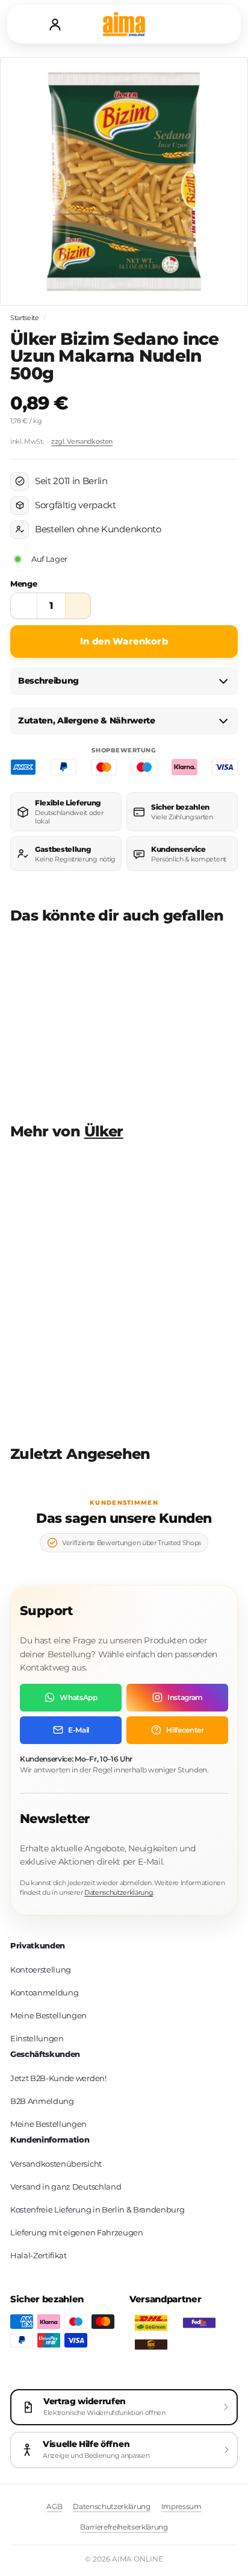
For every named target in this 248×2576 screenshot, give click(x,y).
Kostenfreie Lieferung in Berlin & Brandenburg (97, 2209)
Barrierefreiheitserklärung (124, 2527)
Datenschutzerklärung (119, 1892)
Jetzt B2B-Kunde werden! (58, 2078)
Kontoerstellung (41, 1970)
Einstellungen (37, 2038)
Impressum (181, 2506)
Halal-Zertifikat (39, 2255)
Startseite (25, 318)
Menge (23, 584)
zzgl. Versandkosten (82, 441)
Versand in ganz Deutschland (66, 2187)
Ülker (104, 1131)
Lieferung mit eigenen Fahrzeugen (77, 2232)
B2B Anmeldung (42, 2101)
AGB (54, 2506)
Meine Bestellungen (48, 2015)
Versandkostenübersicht (56, 2164)
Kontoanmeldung (44, 1992)
